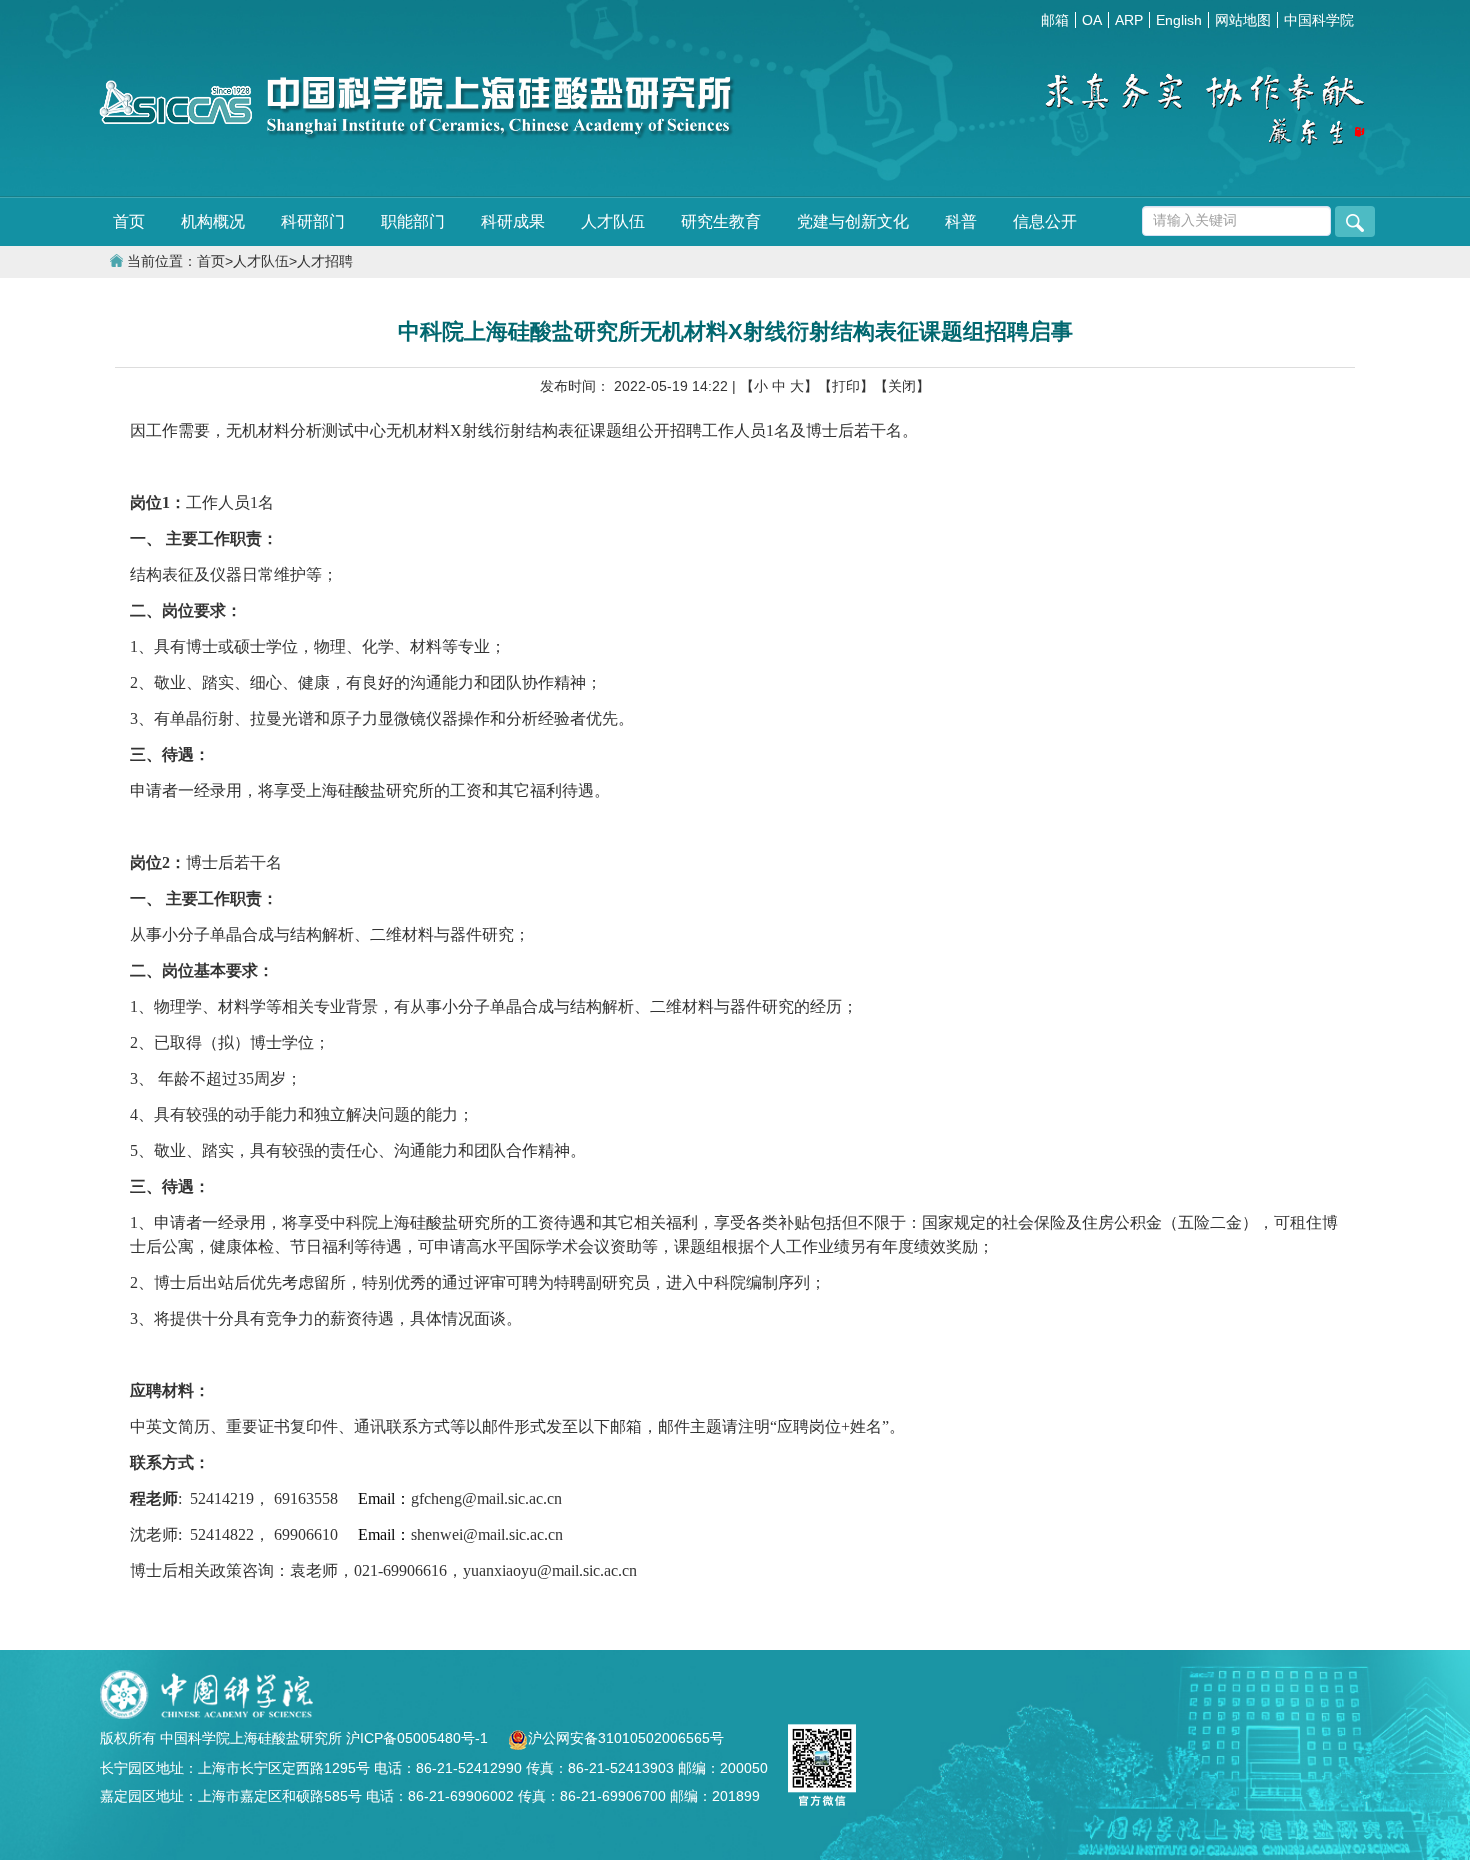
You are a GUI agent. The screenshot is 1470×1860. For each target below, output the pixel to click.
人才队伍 (613, 221)
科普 (961, 221)
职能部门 (413, 221)
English (1179, 20)
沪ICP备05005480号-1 (419, 1738)
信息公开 (1045, 221)
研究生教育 (721, 221)
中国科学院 (1319, 20)
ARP (1129, 20)
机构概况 (213, 221)
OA (1092, 20)
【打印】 (846, 386)
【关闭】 (902, 386)
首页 (129, 221)
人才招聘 (325, 261)
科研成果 (513, 221)
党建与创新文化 (853, 221)
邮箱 (1055, 20)
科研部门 (313, 221)
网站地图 (1243, 20)
